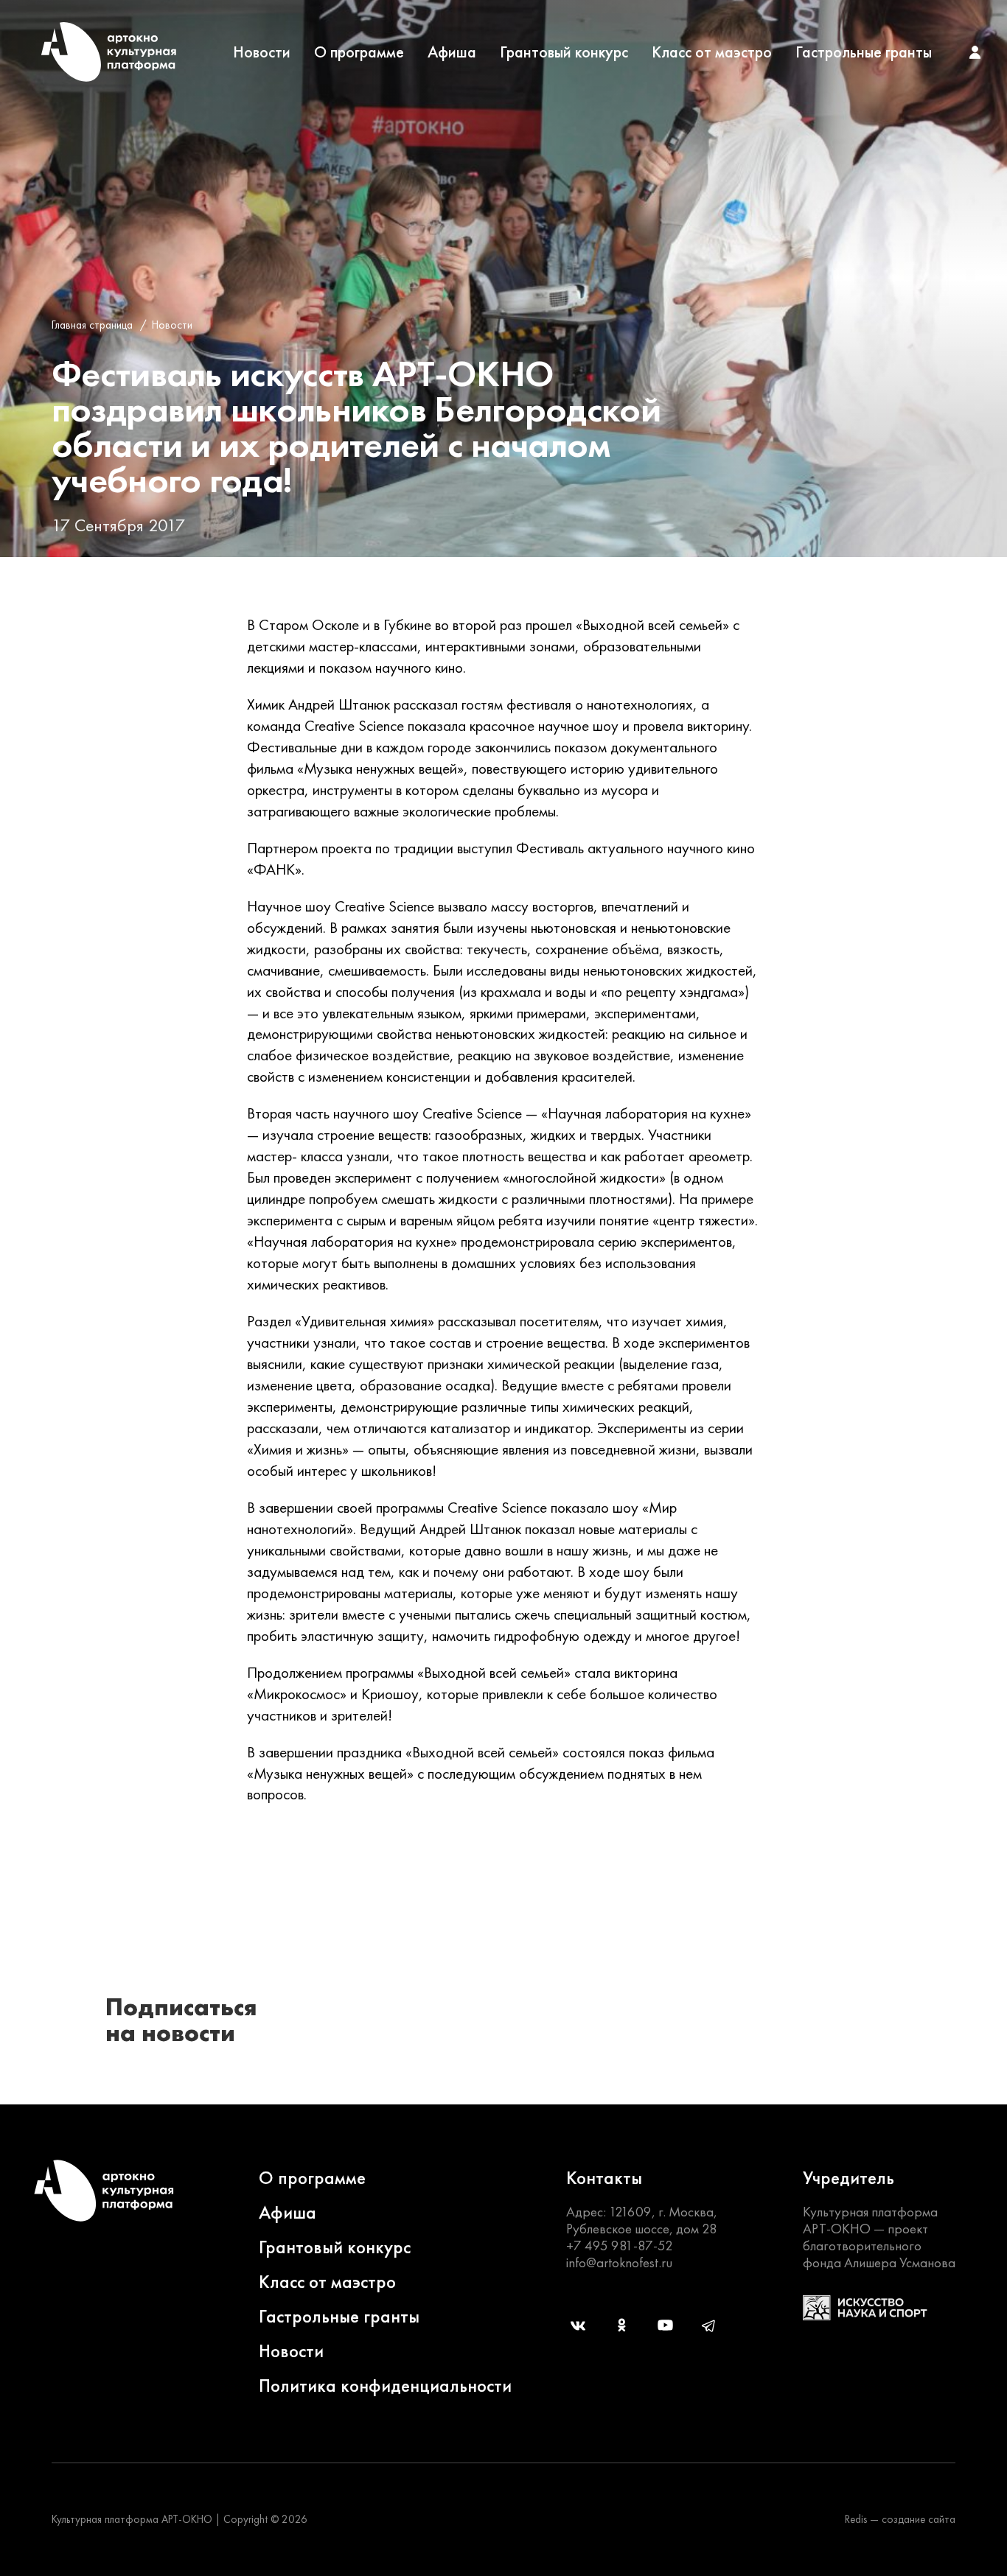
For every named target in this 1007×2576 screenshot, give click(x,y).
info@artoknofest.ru (619, 2262)
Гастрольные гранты (864, 52)
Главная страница (92, 325)
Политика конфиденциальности (385, 2386)
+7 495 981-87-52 (620, 2246)
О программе (359, 52)
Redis (856, 2519)
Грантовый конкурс (564, 52)
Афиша (452, 52)
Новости (262, 52)
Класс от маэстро (712, 52)
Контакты (604, 2178)
